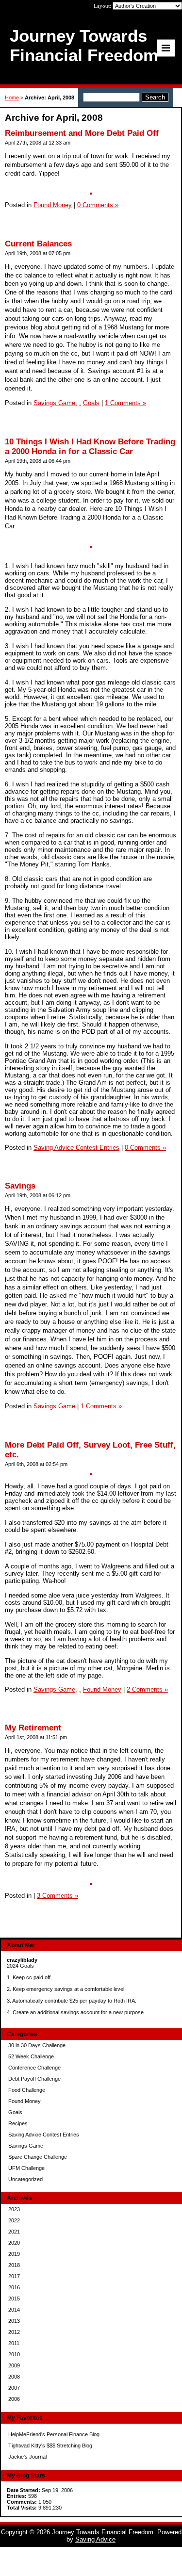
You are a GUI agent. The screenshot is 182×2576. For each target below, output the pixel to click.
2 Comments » (147, 1689)
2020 (14, 2243)
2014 (14, 2310)
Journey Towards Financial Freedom (103, 2532)
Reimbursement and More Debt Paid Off (82, 133)
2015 (14, 2299)
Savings (20, 1186)
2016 (14, 2287)
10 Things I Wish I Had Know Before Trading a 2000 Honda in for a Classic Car (90, 447)
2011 (14, 2343)
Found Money (25, 2101)
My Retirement (33, 1728)
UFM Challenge (26, 2168)
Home (12, 98)
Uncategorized (25, 2179)
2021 (14, 2232)
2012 (14, 2332)
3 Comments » (58, 1896)
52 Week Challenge (31, 2056)
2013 (14, 2321)
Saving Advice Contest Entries (44, 2135)
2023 (14, 2209)
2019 (14, 2254)
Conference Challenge (34, 2068)
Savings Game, (55, 403)
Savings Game (26, 2146)
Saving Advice (95, 2539)
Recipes (18, 2123)
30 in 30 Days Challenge (37, 2045)
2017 (14, 2276)
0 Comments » (98, 205)
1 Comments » (125, 403)
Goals (15, 2112)
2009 (14, 2365)
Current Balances (38, 244)
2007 (14, 2388)
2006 (14, 2399)
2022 (14, 2220)
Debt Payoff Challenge (34, 2079)
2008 (14, 2377)
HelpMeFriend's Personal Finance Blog (54, 2434)
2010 (14, 2354)
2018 (14, 2265)
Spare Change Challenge (38, 2157)
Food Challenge (27, 2090)
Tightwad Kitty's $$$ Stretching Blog (50, 2446)
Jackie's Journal (27, 2457)
